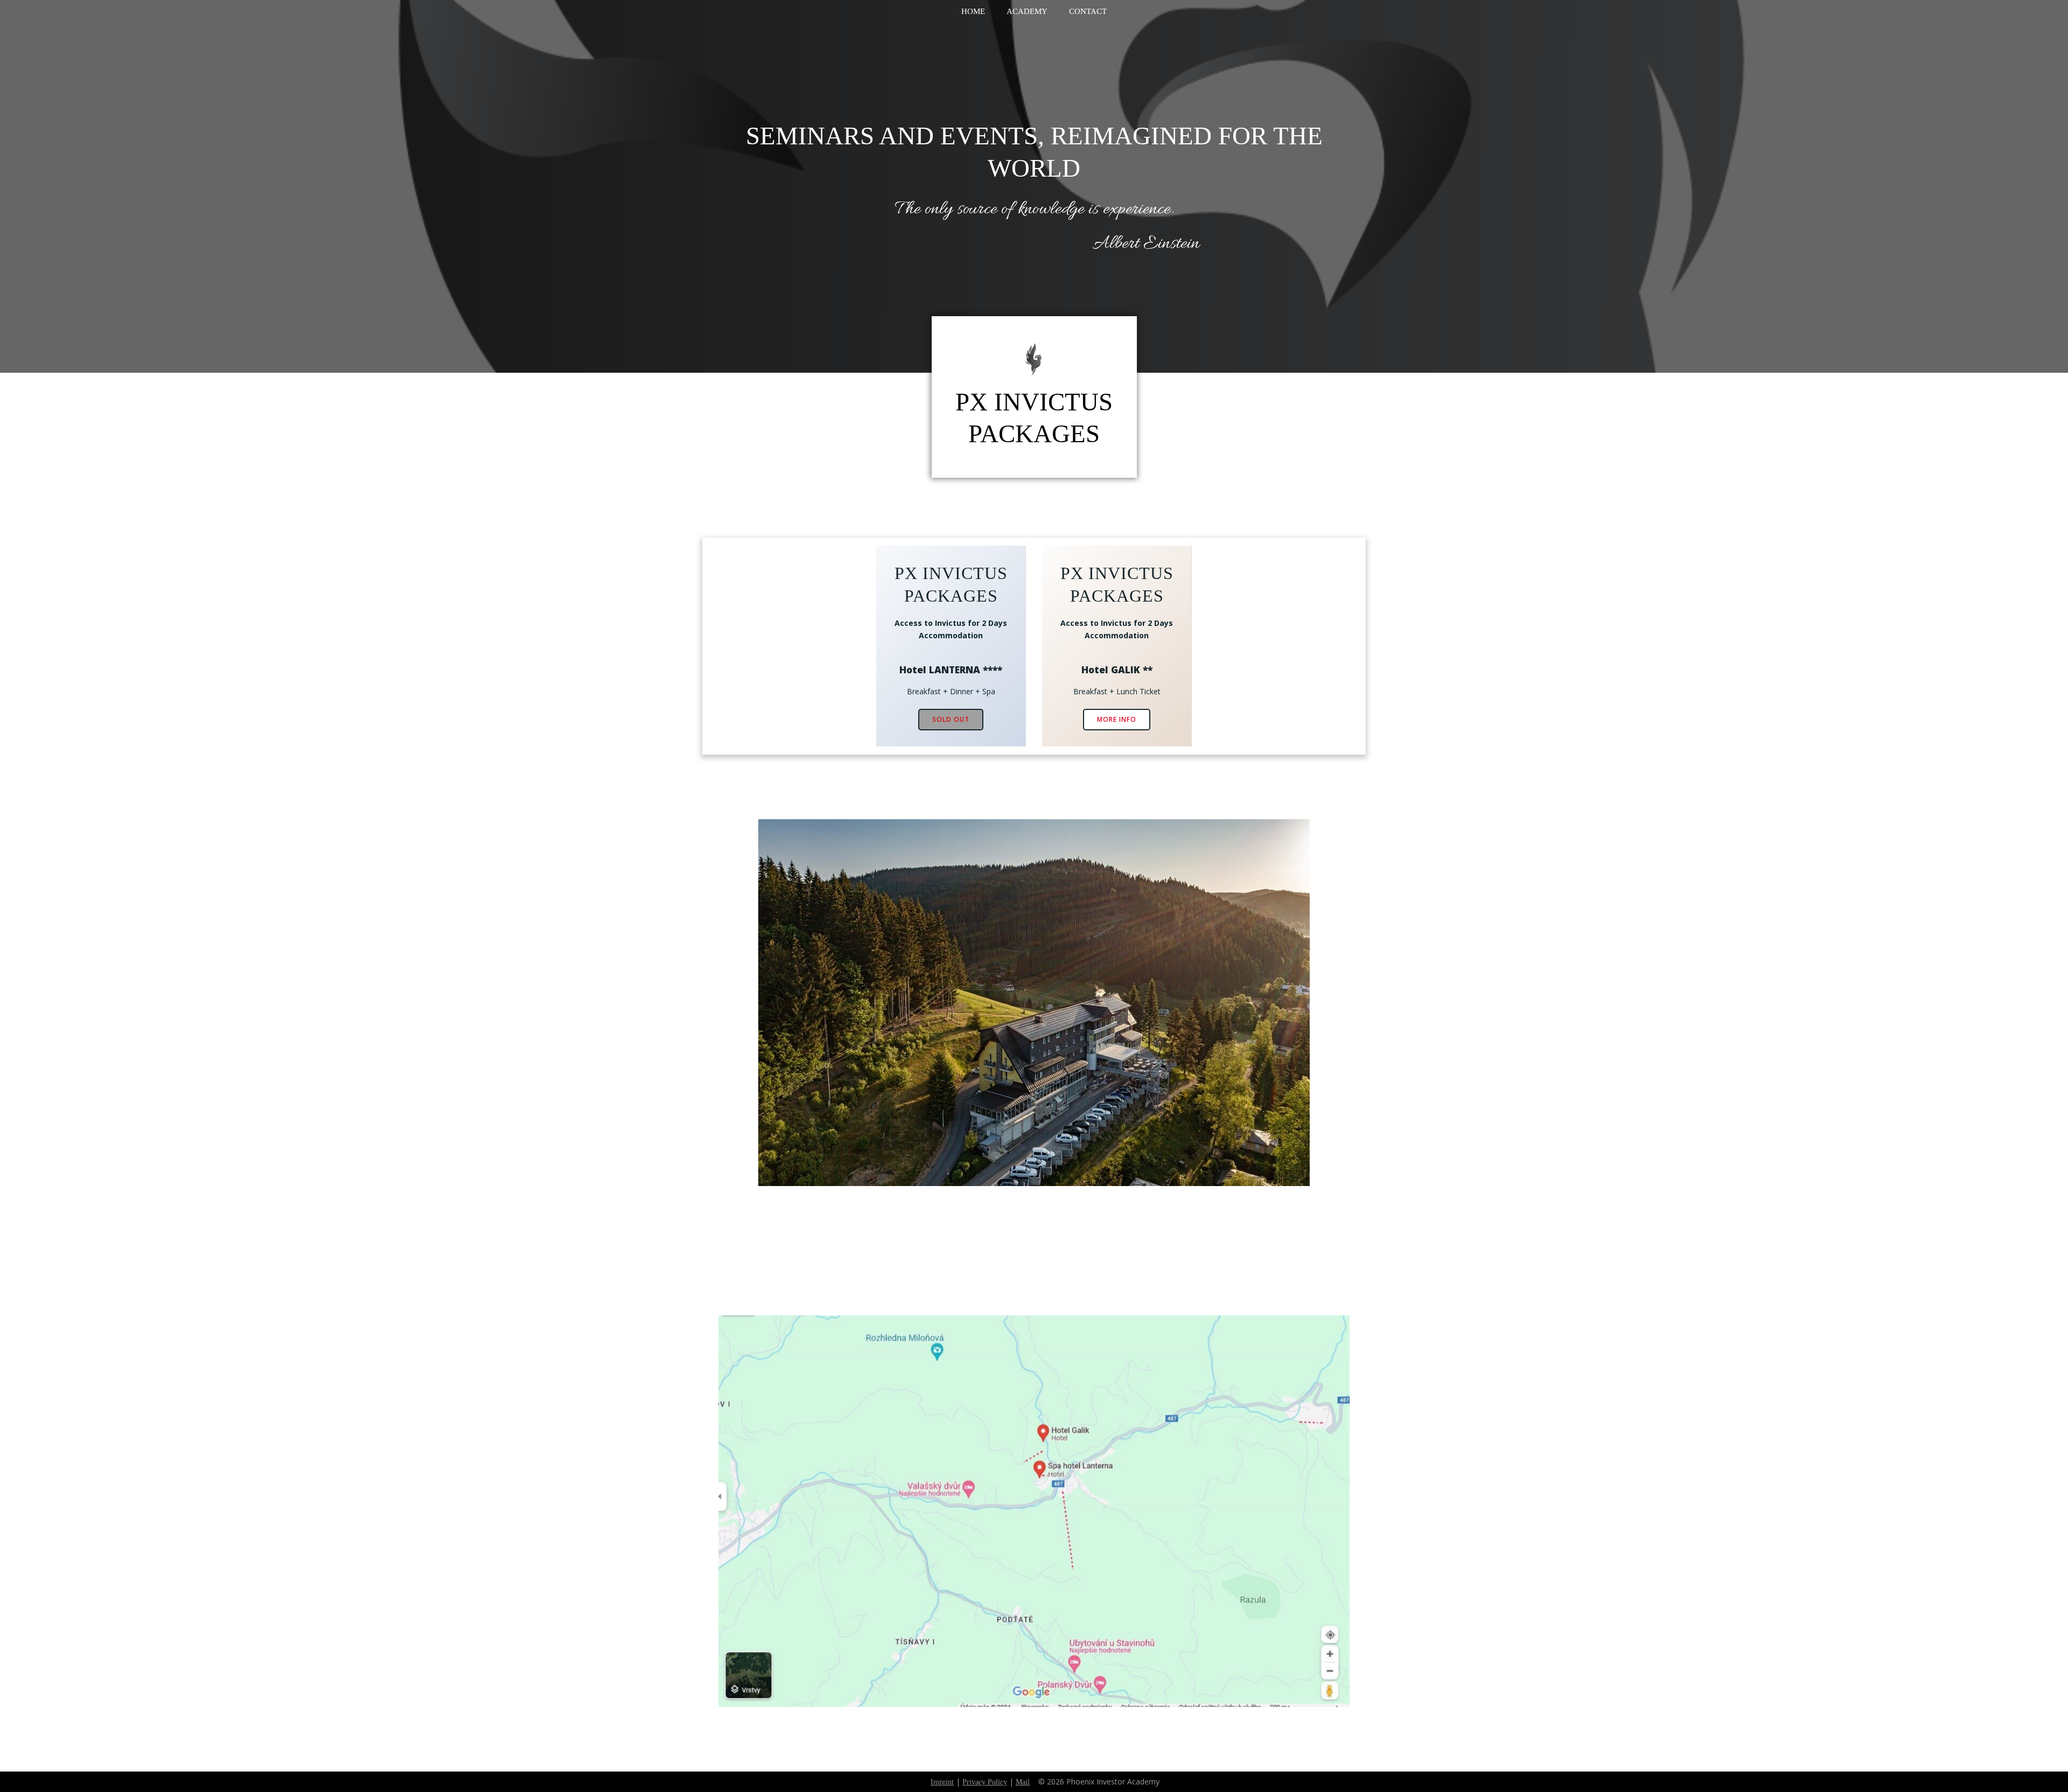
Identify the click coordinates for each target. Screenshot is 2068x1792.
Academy (1027, 11)
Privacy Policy (985, 1782)
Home (973, 11)
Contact (1088, 11)
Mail (1023, 1782)
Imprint (942, 1782)
